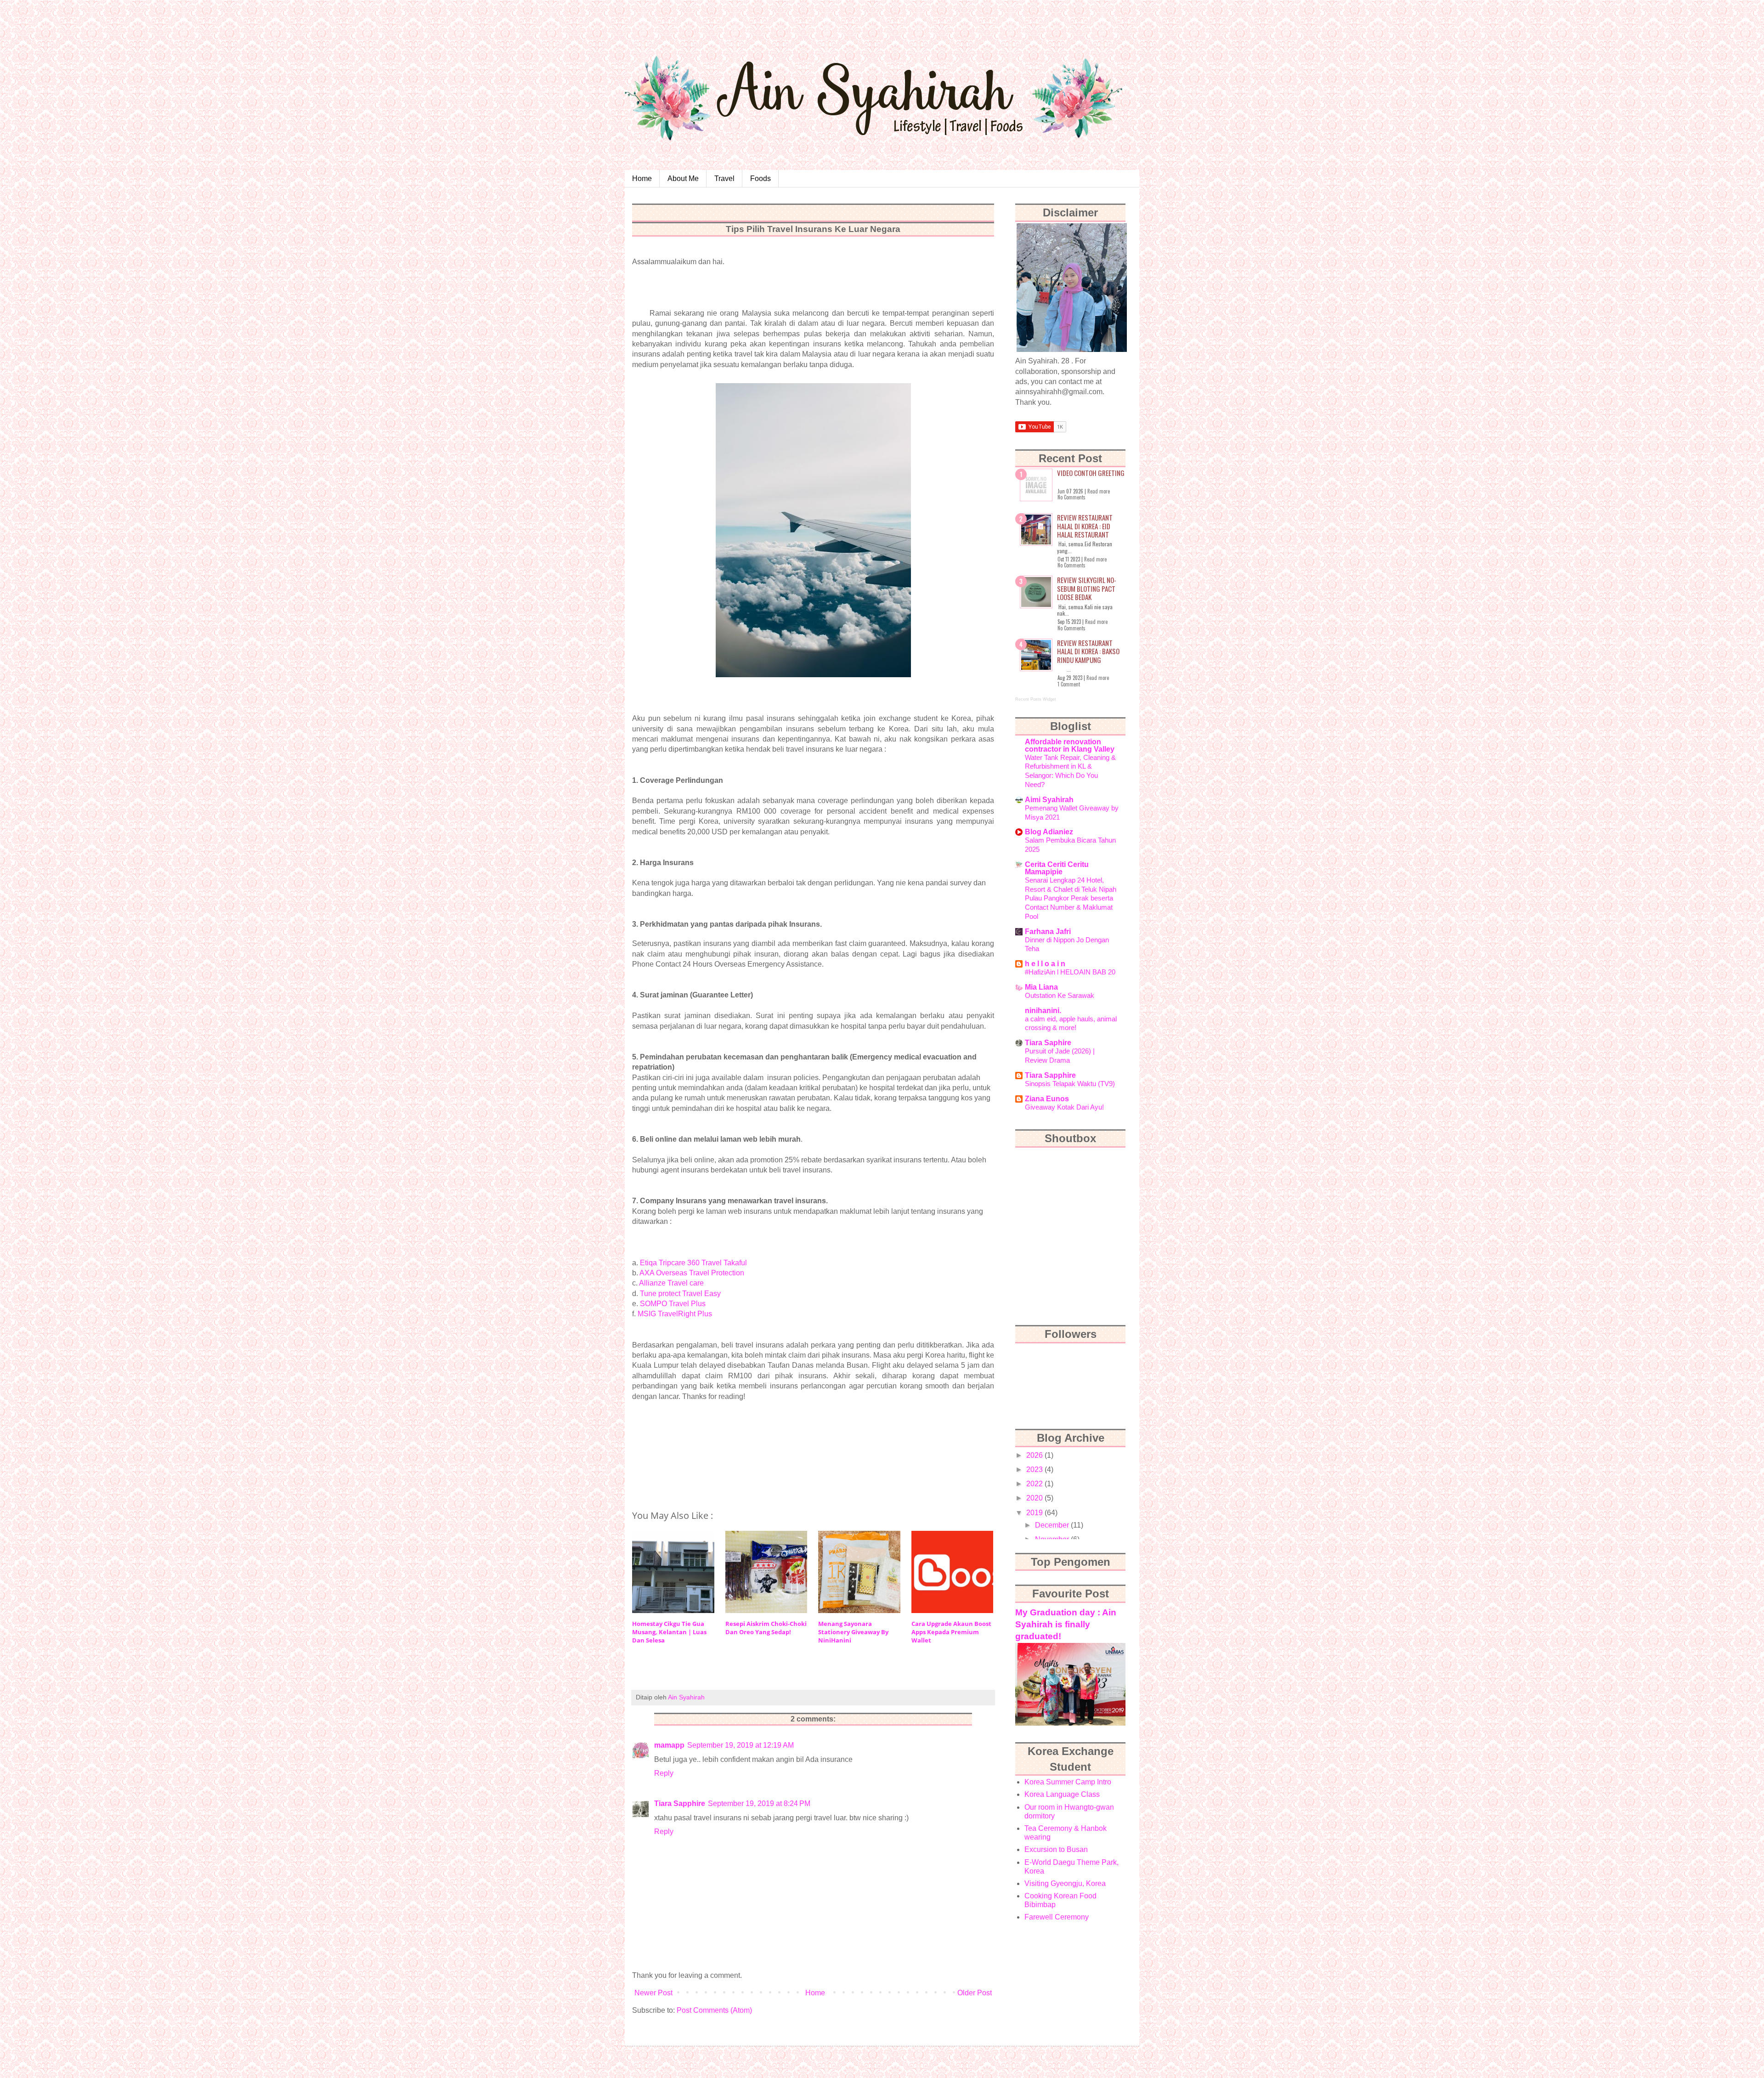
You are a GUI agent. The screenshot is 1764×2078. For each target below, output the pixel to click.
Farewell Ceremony (1057, 1917)
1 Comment (1069, 684)
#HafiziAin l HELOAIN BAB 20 (1070, 972)
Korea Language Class (1062, 1794)
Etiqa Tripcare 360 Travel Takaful (693, 1263)
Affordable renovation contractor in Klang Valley (1070, 745)
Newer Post (653, 1993)
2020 (1035, 1498)
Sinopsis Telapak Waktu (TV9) (1070, 1084)
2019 (1035, 1513)
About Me (683, 178)
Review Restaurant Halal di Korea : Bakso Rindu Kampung (1088, 651)
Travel (724, 178)
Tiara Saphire (1048, 1043)
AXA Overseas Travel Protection (692, 1273)
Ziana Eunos (1047, 1099)
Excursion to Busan (1056, 1849)
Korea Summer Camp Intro (1068, 1782)
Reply (664, 1773)
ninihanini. (1043, 1011)
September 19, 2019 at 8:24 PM (759, 1803)
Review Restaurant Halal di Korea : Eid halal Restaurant (1085, 526)
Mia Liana (1041, 987)
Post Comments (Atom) (714, 2010)
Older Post (975, 1993)
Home (642, 178)
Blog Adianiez (1049, 832)
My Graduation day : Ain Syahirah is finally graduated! (1066, 1624)
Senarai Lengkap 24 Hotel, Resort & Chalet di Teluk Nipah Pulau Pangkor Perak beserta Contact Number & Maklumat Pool (1071, 898)
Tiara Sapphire (680, 1803)
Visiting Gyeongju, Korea (1065, 1883)
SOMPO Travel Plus (673, 1304)
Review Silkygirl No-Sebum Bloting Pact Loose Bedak (1087, 588)
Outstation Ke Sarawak (1060, 995)
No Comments (1071, 497)
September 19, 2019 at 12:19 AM (741, 1745)
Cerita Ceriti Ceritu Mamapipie (1057, 868)
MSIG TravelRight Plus (675, 1314)
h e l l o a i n (1045, 964)
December (1053, 1525)
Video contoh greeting (1091, 473)
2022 (1035, 1484)
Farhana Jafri (1048, 931)
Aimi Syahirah (1049, 800)
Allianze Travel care (671, 1283)
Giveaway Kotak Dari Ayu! (1064, 1107)
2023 (1035, 1469)
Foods (760, 178)
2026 (1035, 1455)
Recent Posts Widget (1036, 699)
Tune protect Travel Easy (680, 1294)
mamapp (669, 1745)
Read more (1099, 491)
